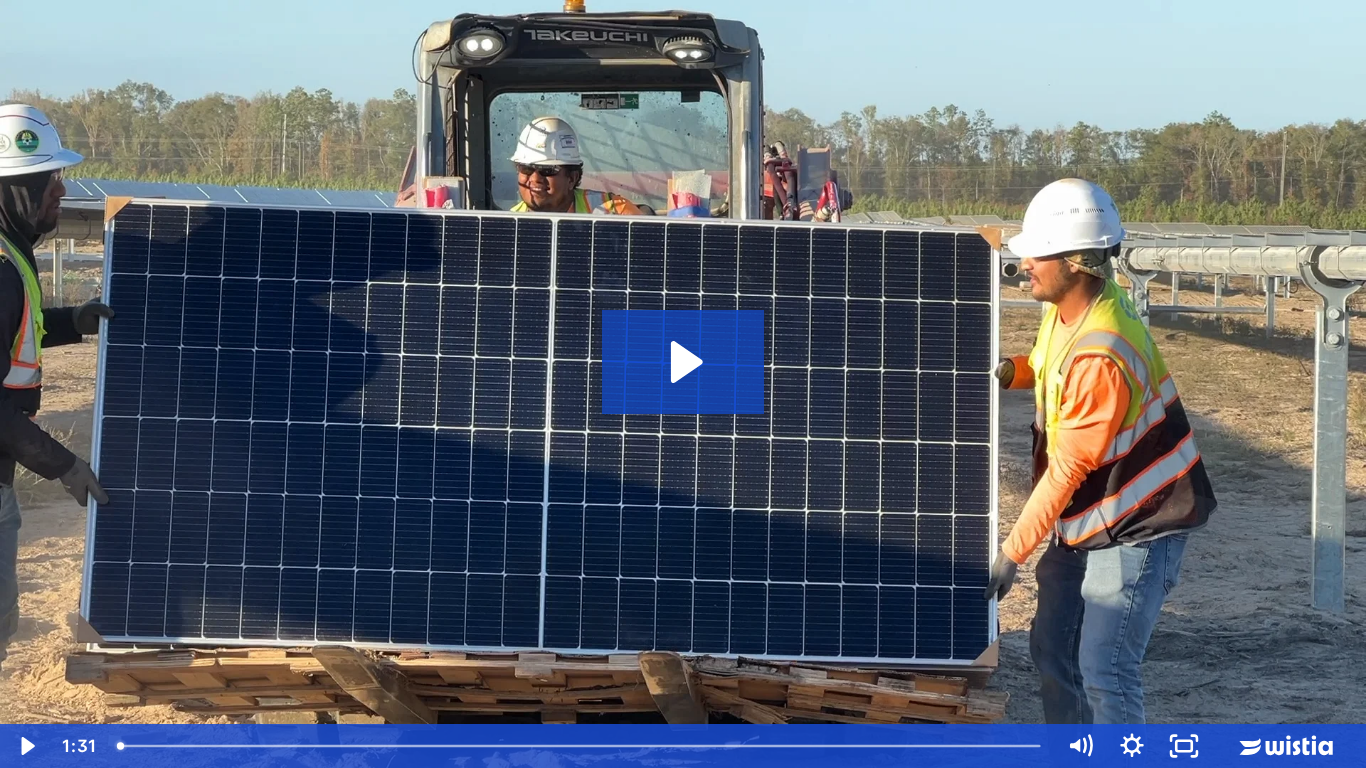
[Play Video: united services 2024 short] (683, 362)
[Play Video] (26, 746)
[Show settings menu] (1132, 746)
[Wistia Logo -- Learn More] (1288, 746)
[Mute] (1080, 746)
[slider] (580, 746)
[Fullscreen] (1184, 746)
